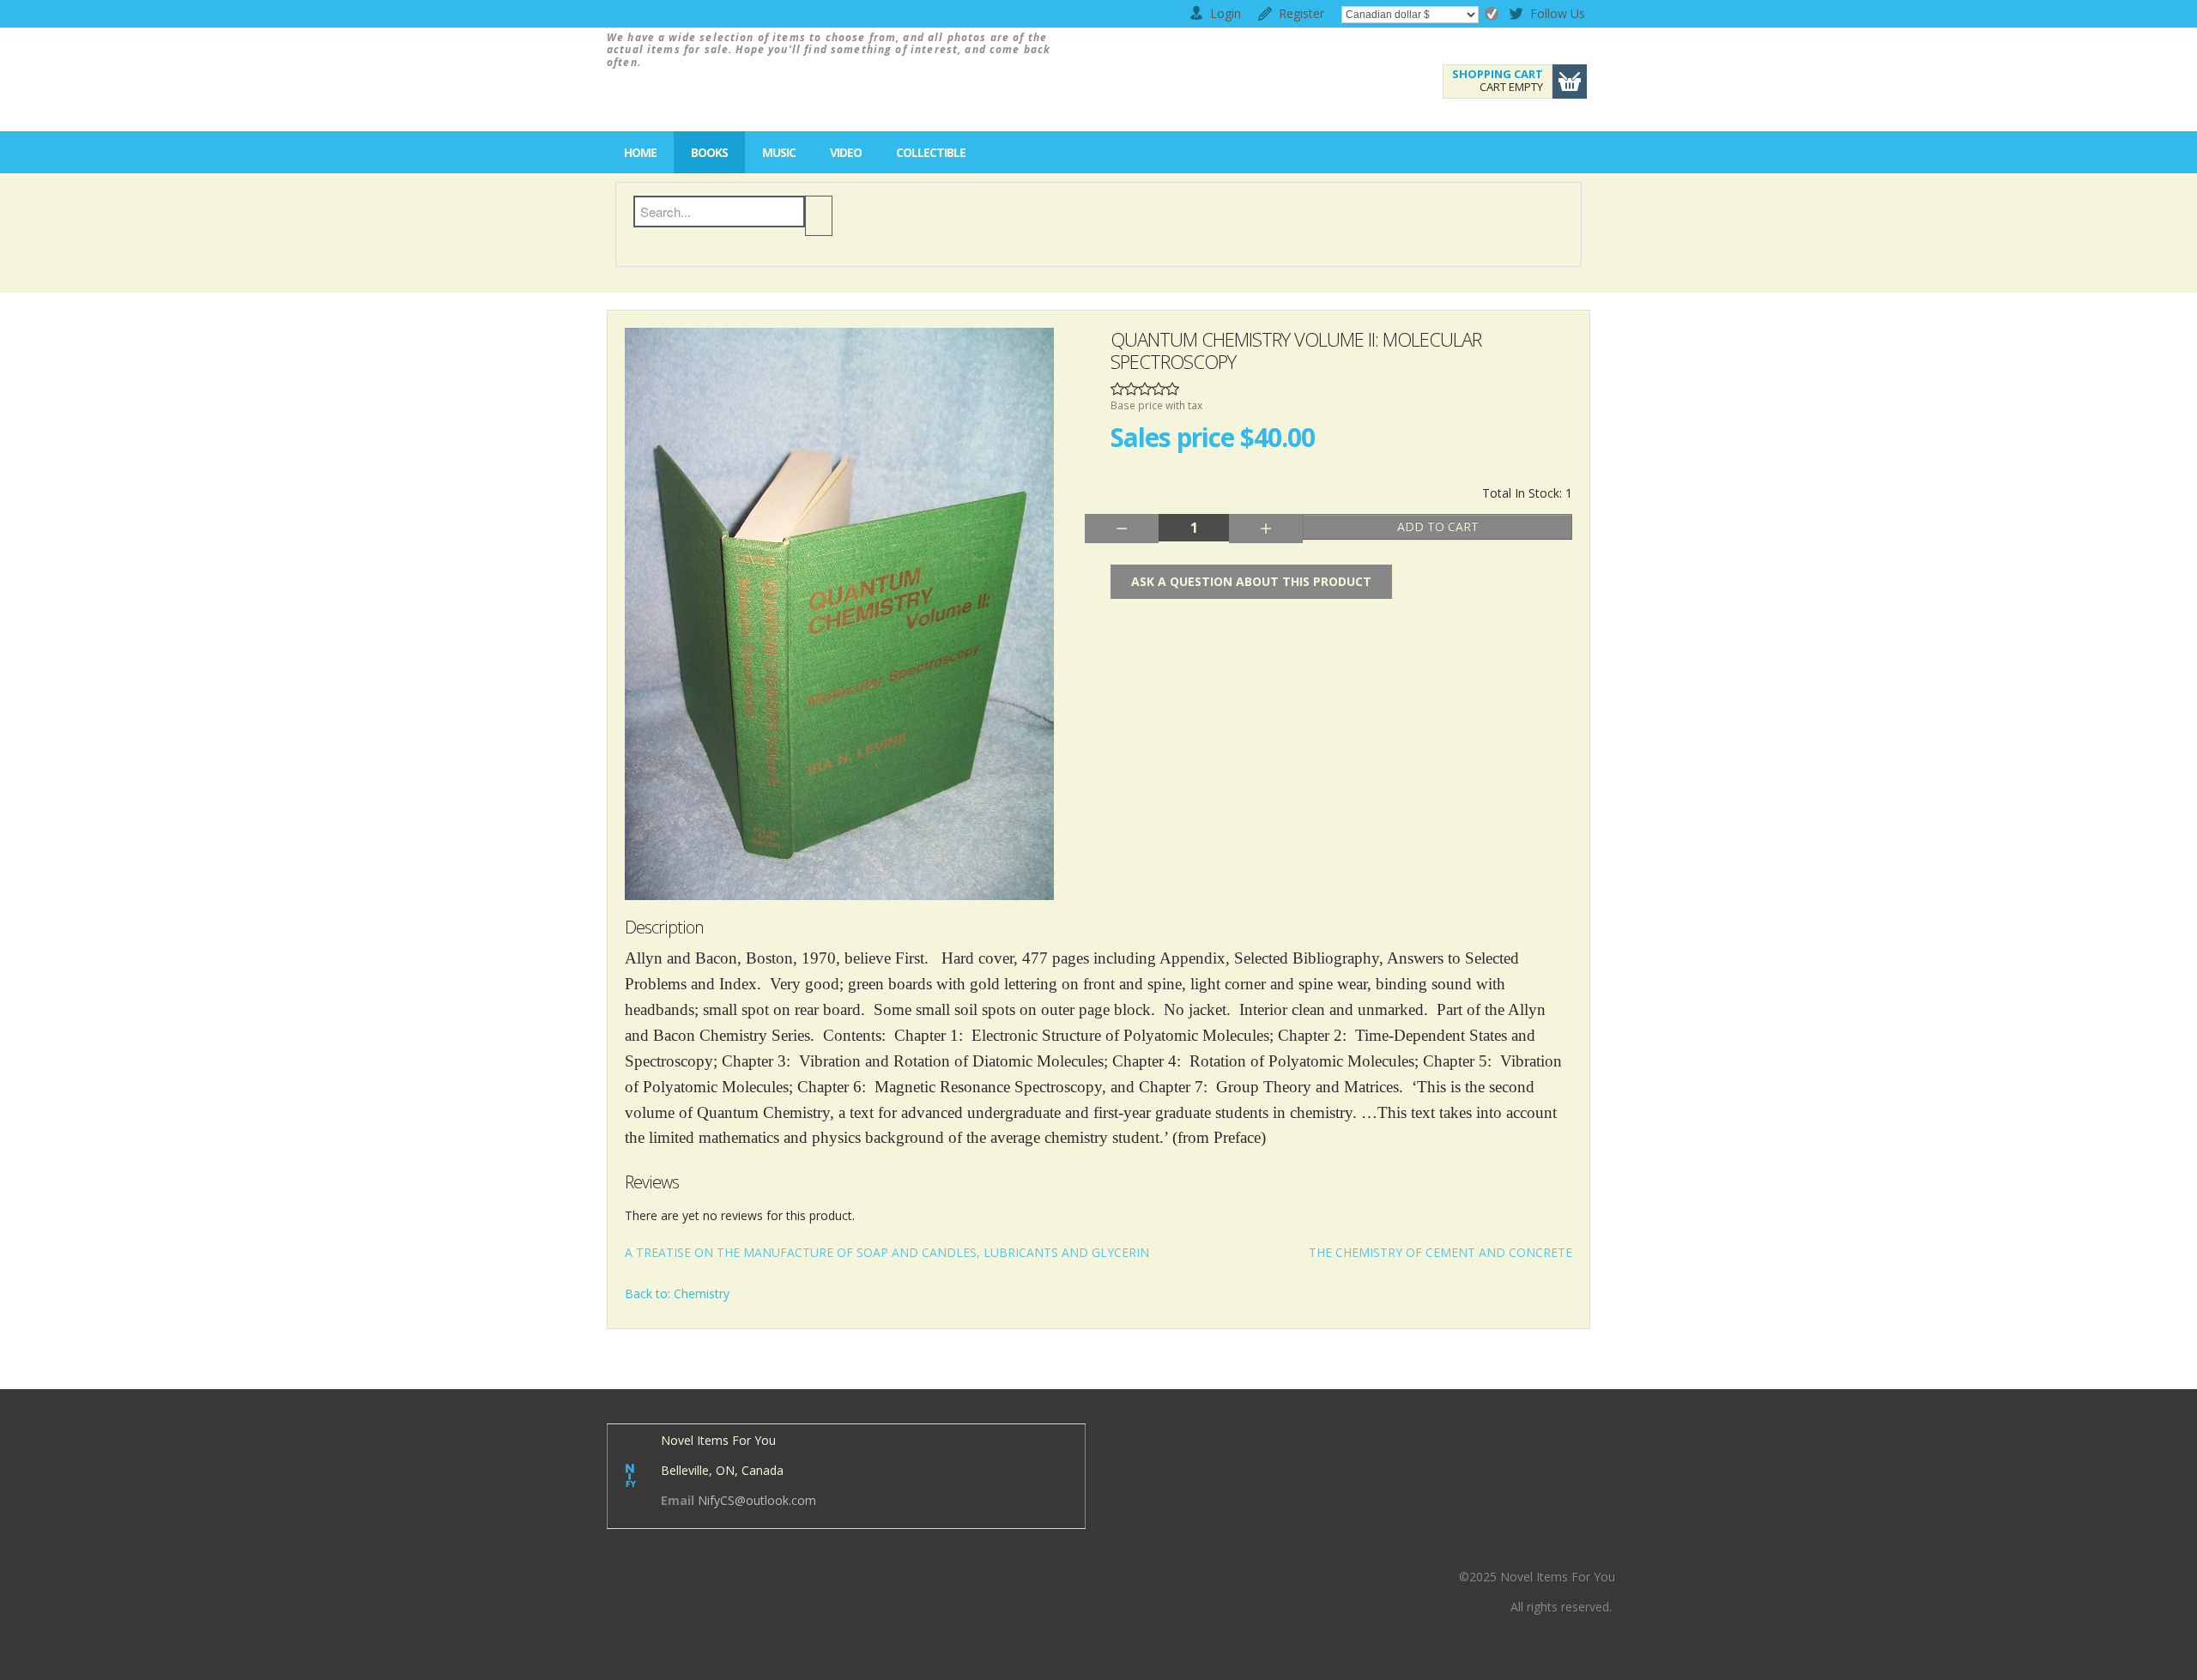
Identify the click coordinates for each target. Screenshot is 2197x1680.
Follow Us (1545, 16)
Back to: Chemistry (677, 1293)
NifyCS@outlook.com (757, 1500)
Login (1226, 13)
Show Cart (1570, 82)
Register (1301, 13)
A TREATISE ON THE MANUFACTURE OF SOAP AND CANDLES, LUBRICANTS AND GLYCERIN (887, 1252)
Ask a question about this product (1251, 581)
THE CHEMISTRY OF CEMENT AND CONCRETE (1440, 1252)
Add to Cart (1438, 526)
